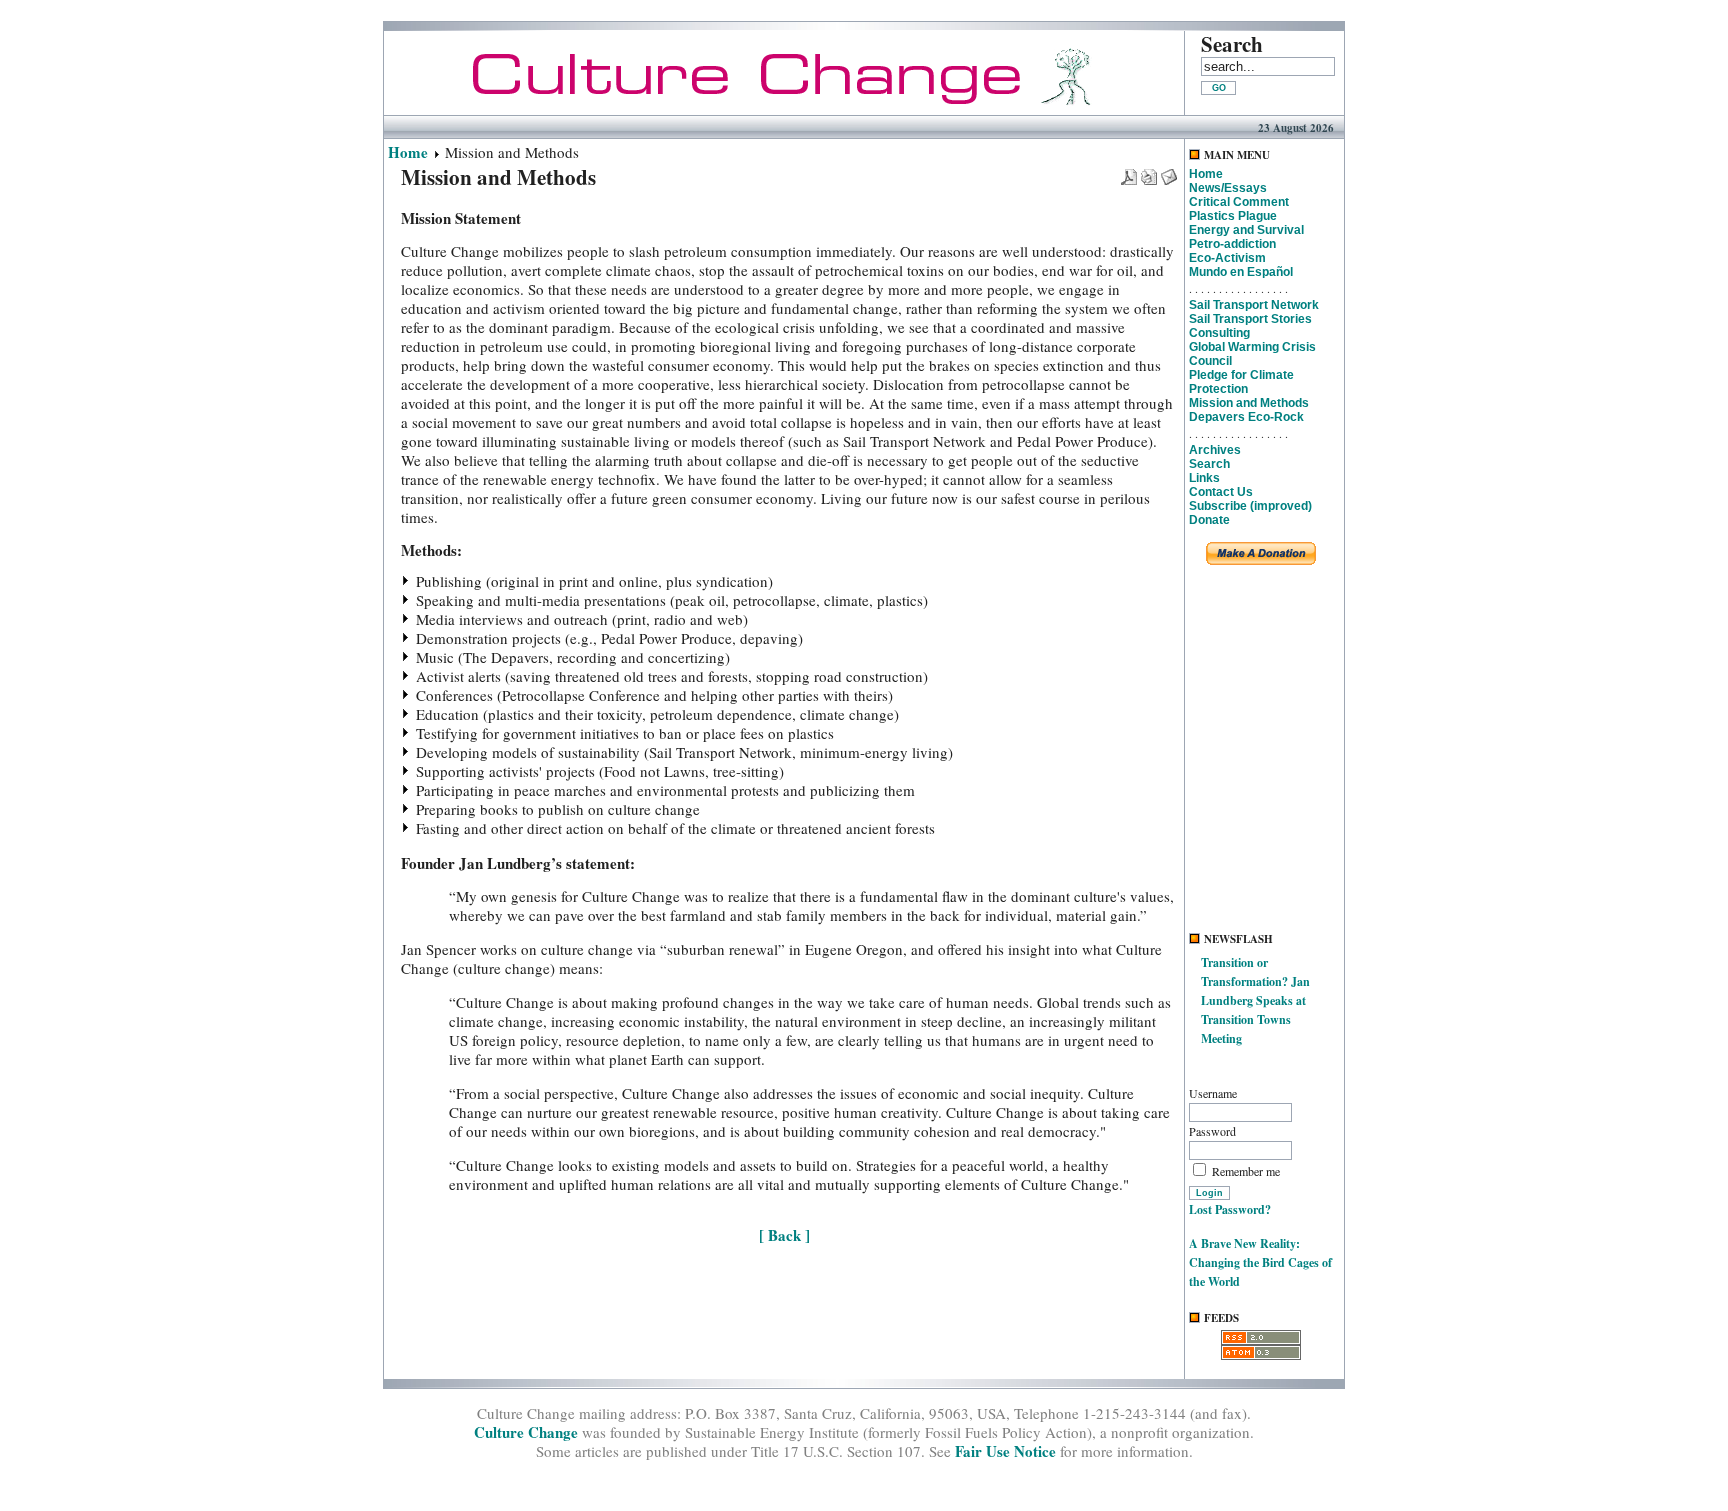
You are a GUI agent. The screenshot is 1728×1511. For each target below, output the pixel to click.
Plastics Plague (1233, 216)
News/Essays (1228, 188)
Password (1212, 1131)
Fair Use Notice (1005, 1451)
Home (408, 152)
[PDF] (1129, 171)
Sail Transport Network (1254, 305)
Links (1204, 478)
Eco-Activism (1227, 258)
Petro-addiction (1232, 244)
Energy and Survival (1246, 230)
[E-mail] (1169, 171)
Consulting (1219, 333)
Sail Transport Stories (1250, 319)
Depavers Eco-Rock (1246, 417)
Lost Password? (1230, 1209)
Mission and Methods (1249, 403)
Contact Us (1221, 492)
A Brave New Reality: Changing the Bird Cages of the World (1260, 1262)
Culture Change (526, 1432)
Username (1213, 1093)
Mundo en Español (1241, 272)
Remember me (1246, 1171)
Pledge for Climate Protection (1241, 382)
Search (1209, 464)
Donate (1209, 520)
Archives (1215, 450)
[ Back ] (784, 1235)
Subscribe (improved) (1250, 506)
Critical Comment (1239, 202)
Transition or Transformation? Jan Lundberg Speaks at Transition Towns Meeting (1255, 1000)
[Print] (1149, 171)
